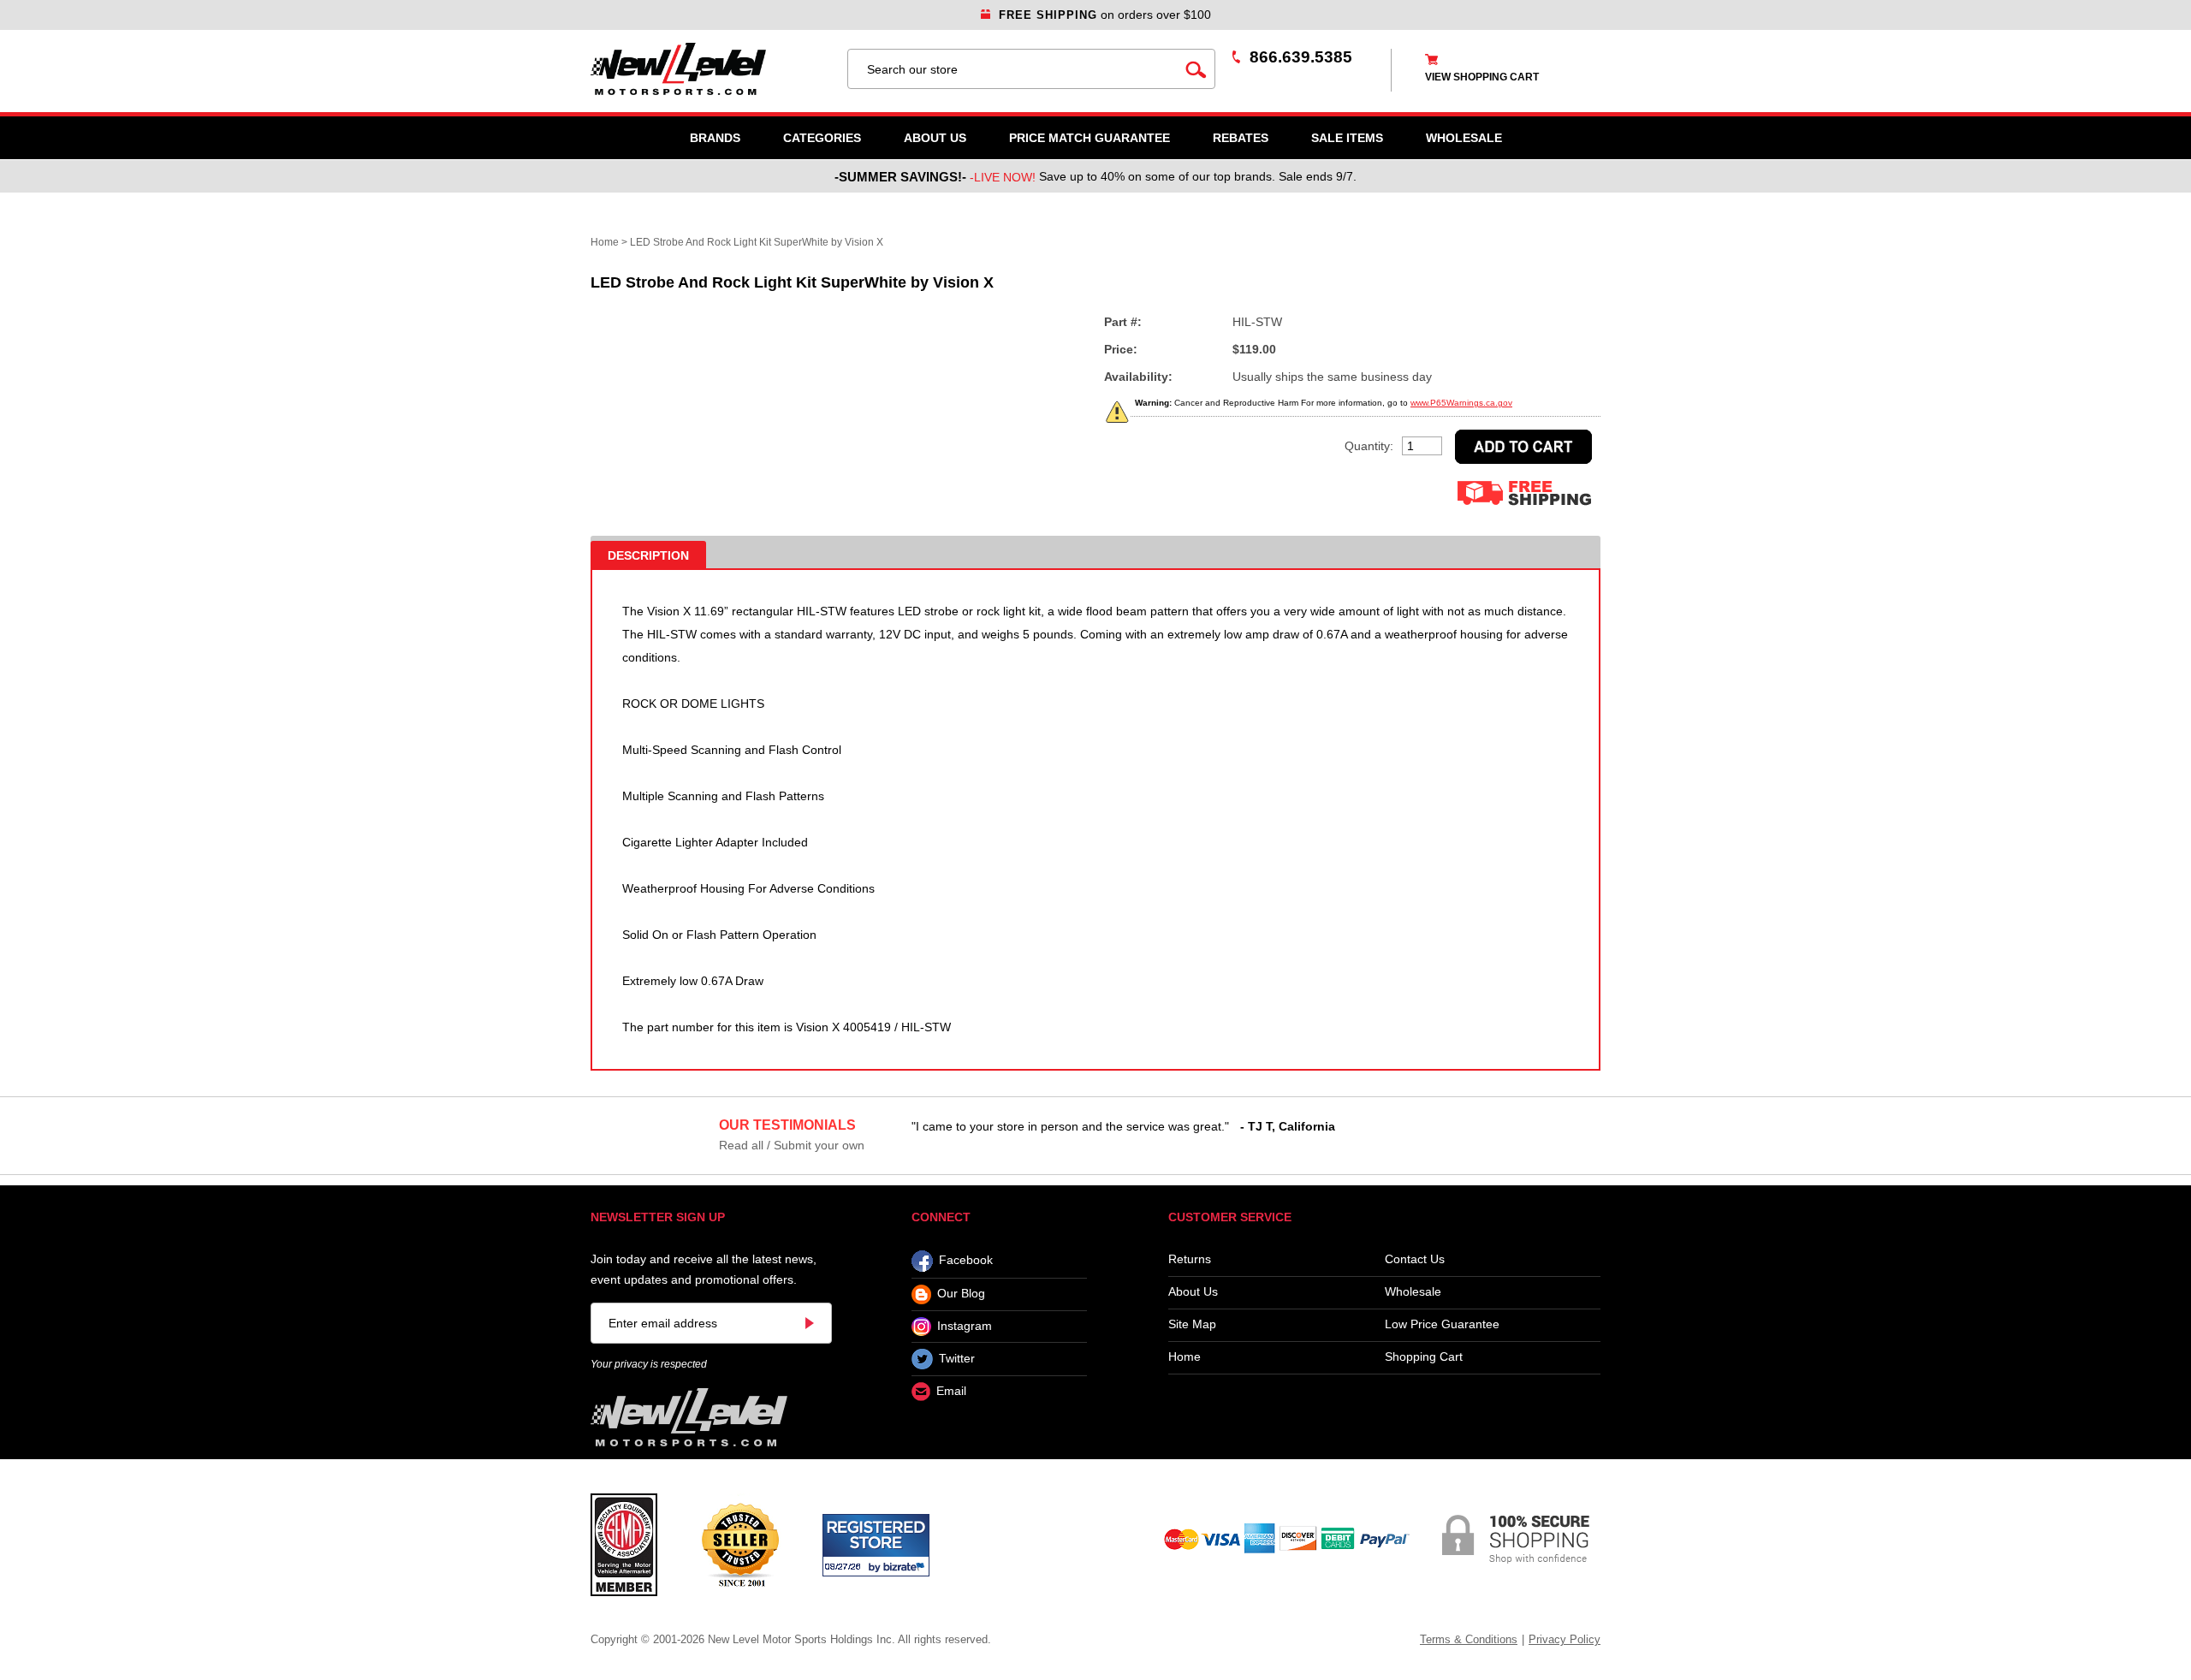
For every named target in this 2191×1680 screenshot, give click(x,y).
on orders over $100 (1105, 15)
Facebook (966, 1261)
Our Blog (961, 1294)
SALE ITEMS (1347, 138)
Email (951, 1392)
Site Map (1192, 1324)
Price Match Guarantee (1090, 138)
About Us (935, 138)
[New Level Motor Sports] (710, 69)
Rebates (1241, 138)
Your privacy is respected (649, 1364)
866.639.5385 (1301, 57)
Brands (715, 138)
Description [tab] (648, 555)
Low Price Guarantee (1442, 1324)
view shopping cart (1482, 77)
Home (605, 242)
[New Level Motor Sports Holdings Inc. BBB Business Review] (740, 1544)
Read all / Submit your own (792, 1145)
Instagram (965, 1326)
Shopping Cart (1424, 1357)
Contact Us (1415, 1259)
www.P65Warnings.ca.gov (1461, 403)
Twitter (957, 1358)
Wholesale (1413, 1292)
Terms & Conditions (1469, 1639)
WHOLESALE (1464, 138)
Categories (822, 138)
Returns (1190, 1259)
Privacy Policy (1565, 1639)
